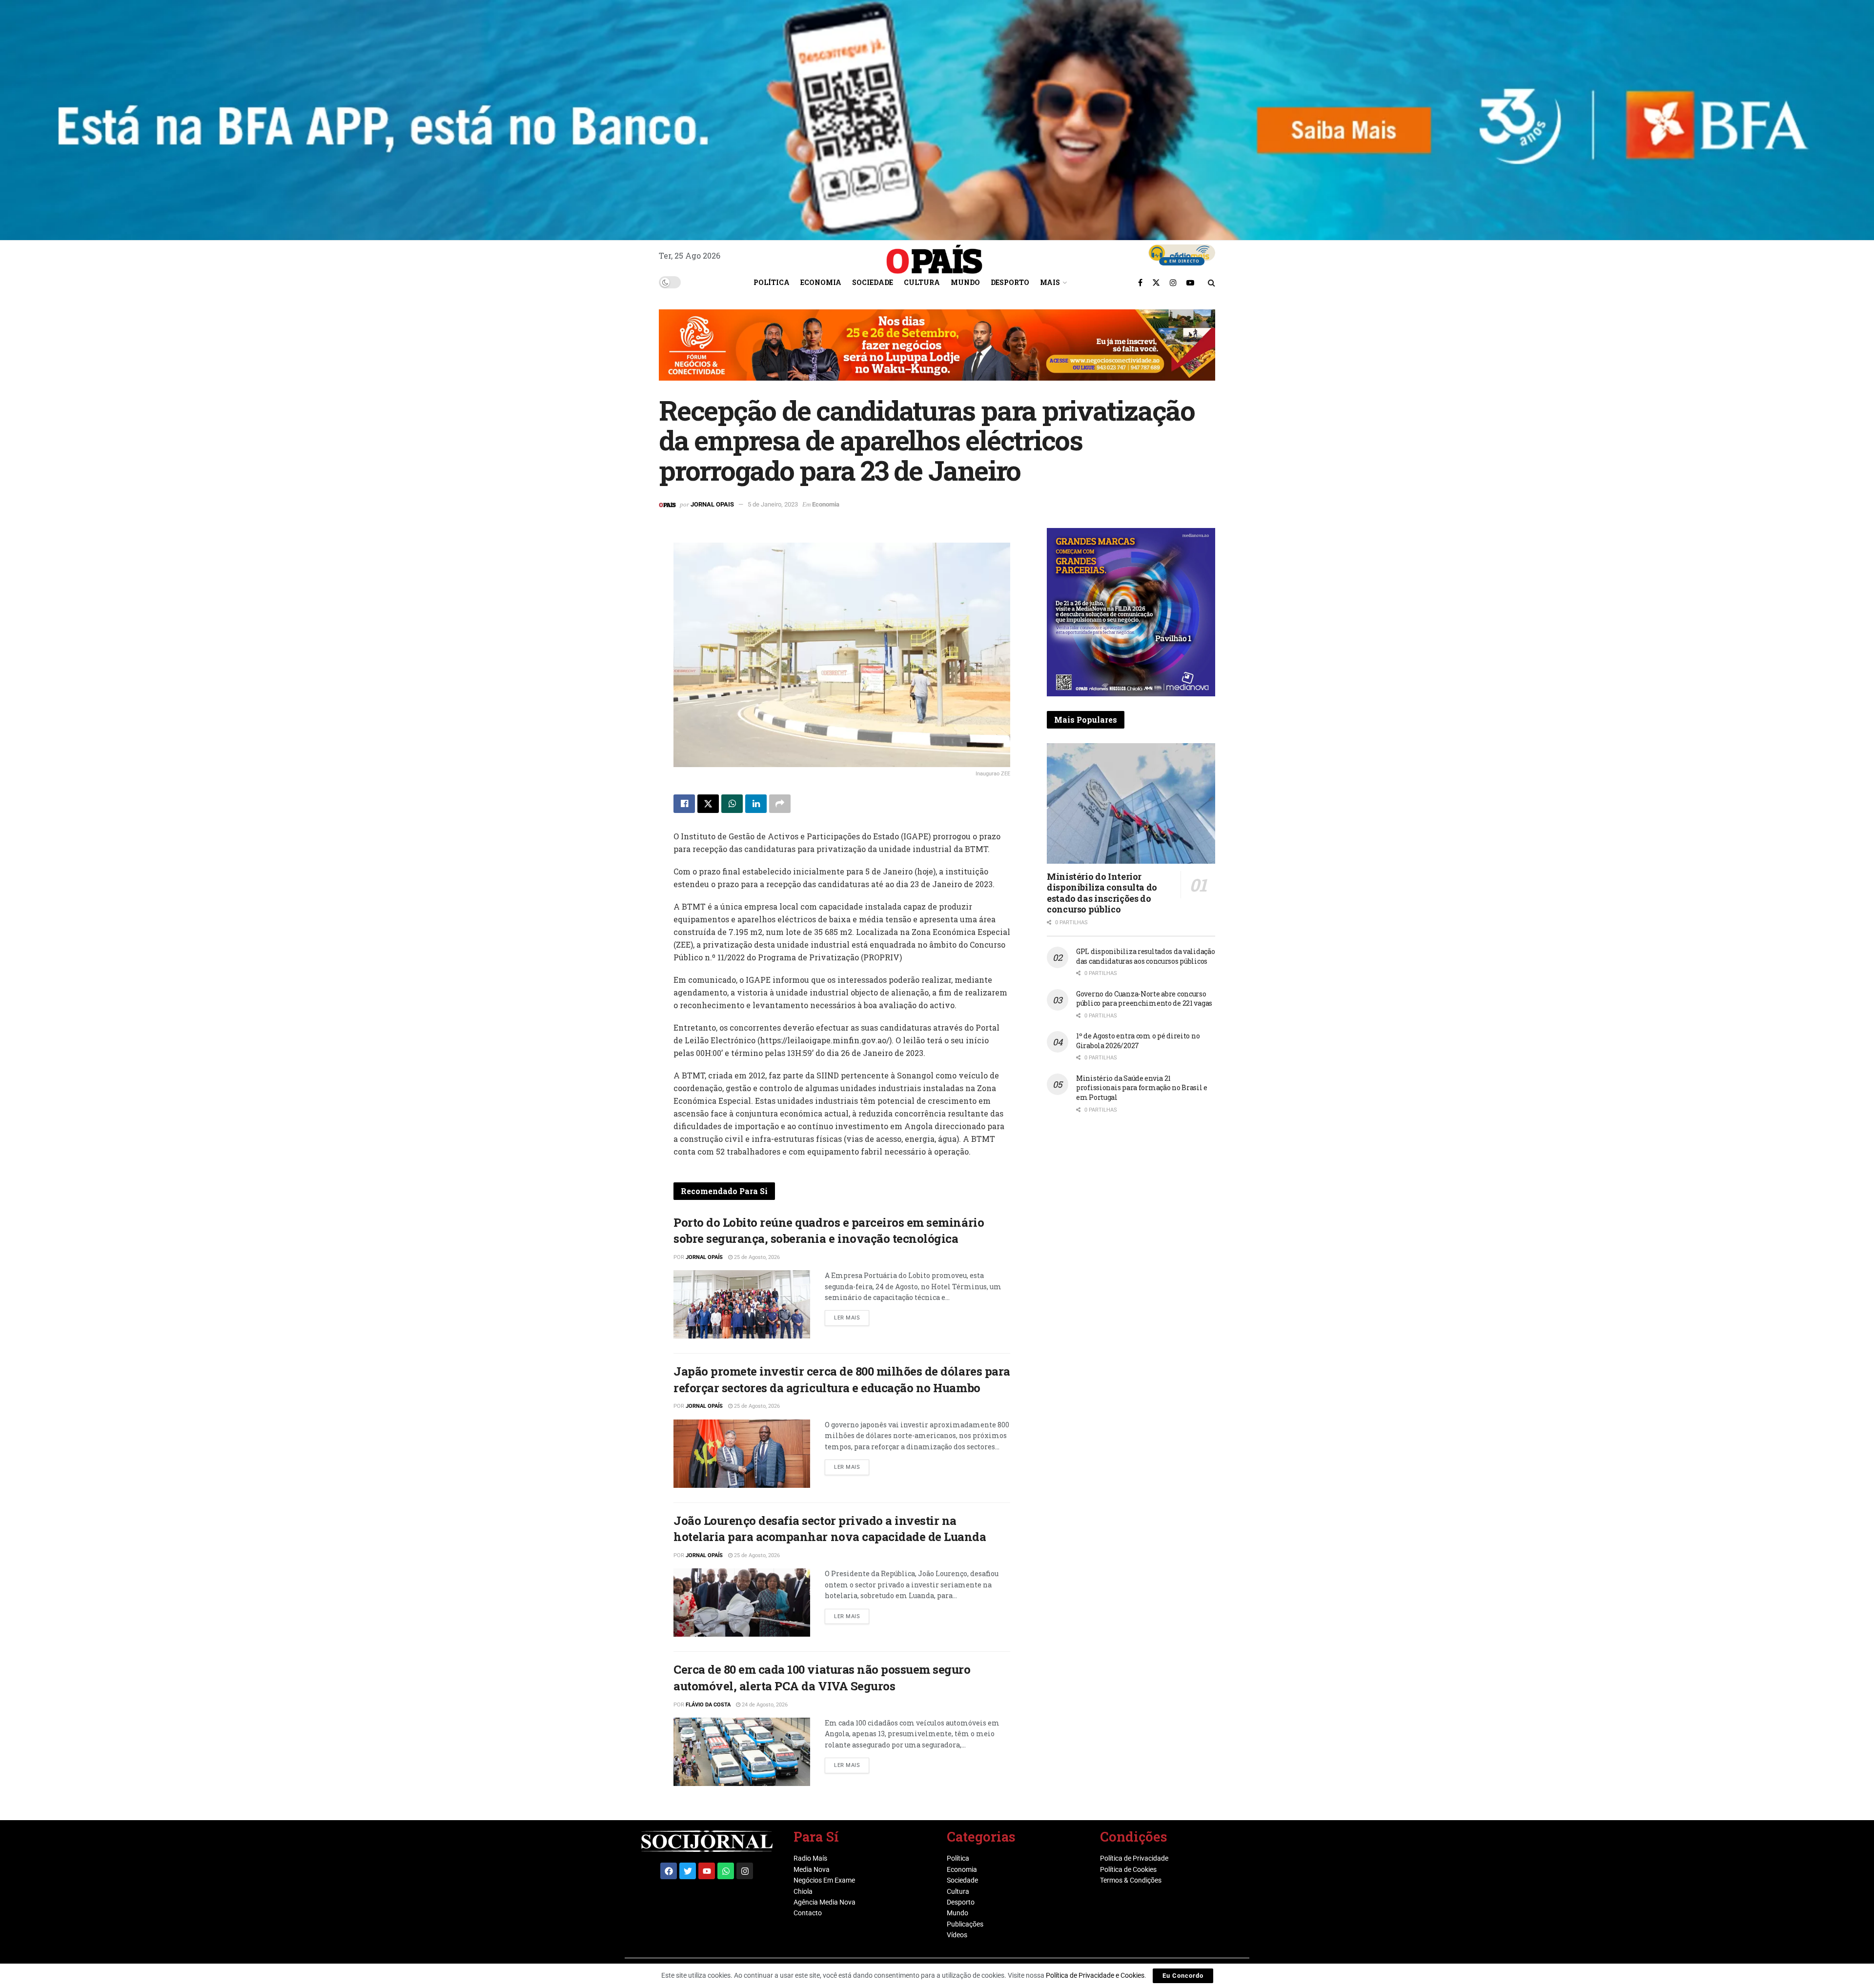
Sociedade (873, 282)
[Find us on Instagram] (1173, 283)
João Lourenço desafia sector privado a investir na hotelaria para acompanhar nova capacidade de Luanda (830, 1529)
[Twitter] (688, 1871)
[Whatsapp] (726, 1871)
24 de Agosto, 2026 (764, 1705)
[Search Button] (1212, 283)
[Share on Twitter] (708, 804)
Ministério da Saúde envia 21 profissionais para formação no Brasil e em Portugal (1142, 1088)
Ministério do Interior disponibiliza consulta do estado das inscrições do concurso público (1102, 893)
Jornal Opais (712, 504)
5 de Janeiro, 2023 (773, 504)
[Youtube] (707, 1871)
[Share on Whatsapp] (732, 804)
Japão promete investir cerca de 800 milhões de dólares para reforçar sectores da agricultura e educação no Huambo (842, 1379)
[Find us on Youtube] (1190, 283)
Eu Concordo (1183, 1976)
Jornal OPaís (704, 1257)
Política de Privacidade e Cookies (1095, 1975)
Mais (1050, 282)
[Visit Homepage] (935, 256)
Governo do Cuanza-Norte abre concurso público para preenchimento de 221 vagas (1144, 999)
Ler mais (852, 1316)
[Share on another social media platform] (780, 804)
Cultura (922, 282)
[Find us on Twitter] (1156, 283)
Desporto (1010, 282)
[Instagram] (745, 1871)
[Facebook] (669, 1871)
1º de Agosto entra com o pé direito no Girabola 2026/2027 (1138, 1041)
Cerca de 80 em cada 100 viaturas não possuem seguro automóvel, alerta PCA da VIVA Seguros (822, 1678)
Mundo (965, 282)
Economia (821, 282)
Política (772, 282)
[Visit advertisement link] (937, 352)
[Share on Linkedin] (756, 804)
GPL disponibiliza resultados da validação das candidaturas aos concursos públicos (1146, 956)
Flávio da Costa (708, 1705)
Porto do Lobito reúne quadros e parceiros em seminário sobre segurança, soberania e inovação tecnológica (829, 1231)
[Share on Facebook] (684, 804)
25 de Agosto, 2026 (756, 1257)
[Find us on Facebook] (1140, 283)
